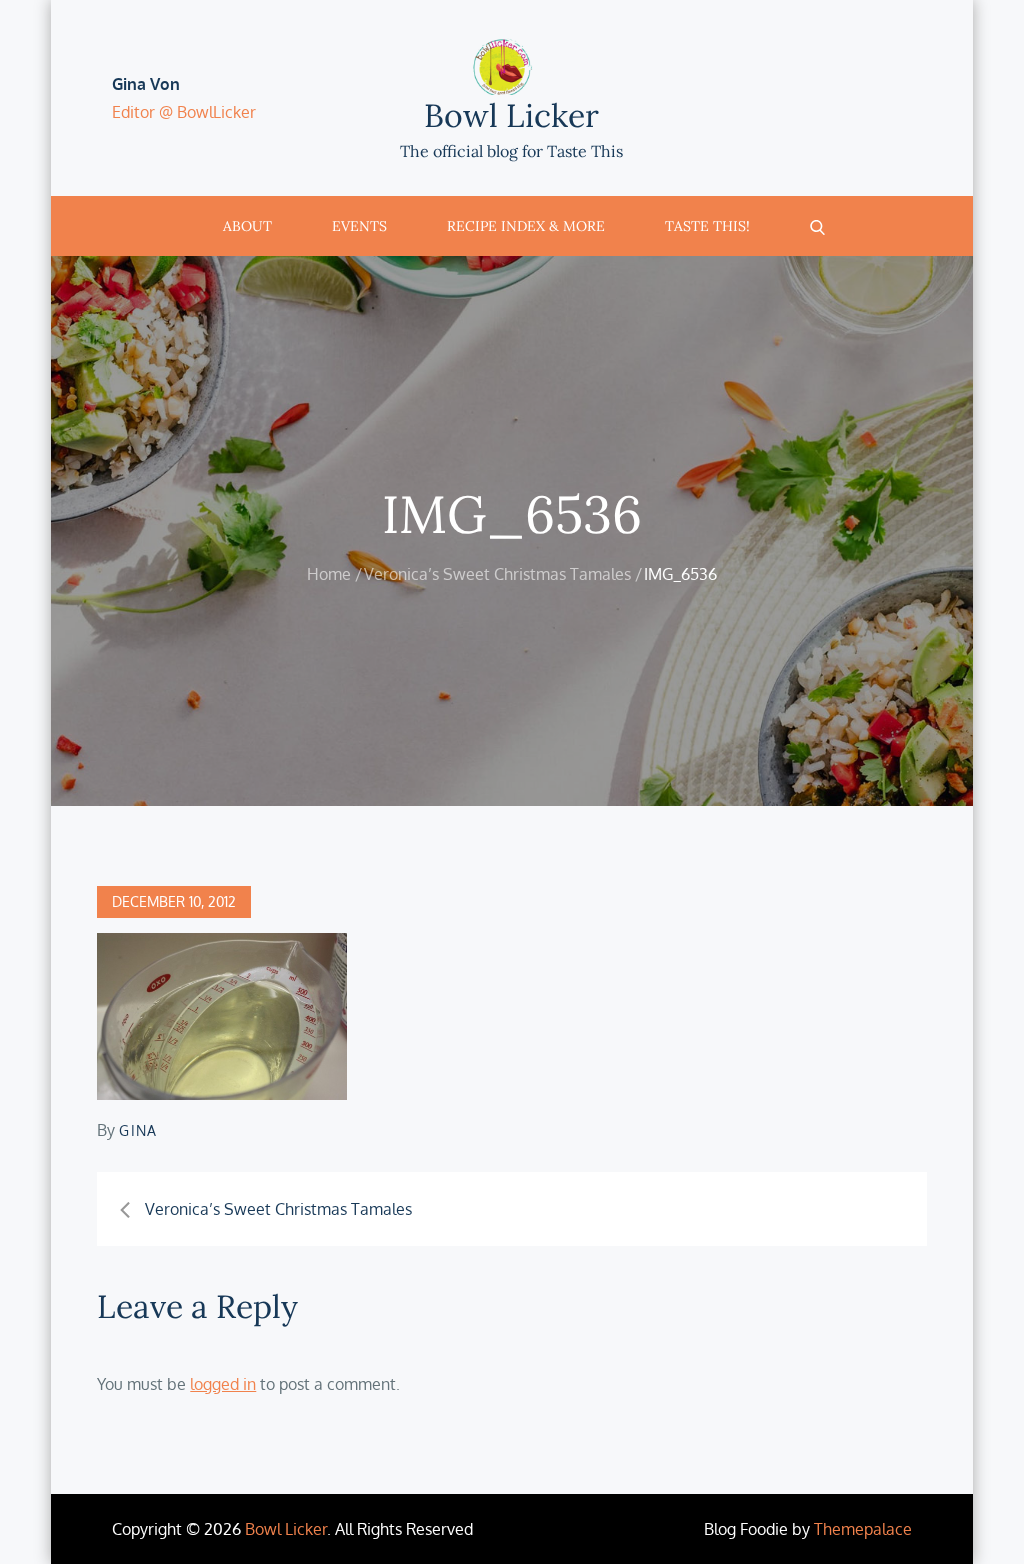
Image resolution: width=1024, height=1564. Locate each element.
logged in (223, 1384)
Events (359, 226)
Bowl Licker (511, 115)
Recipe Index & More (526, 226)
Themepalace (863, 1529)
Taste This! (707, 226)
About (247, 226)
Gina (138, 1130)
